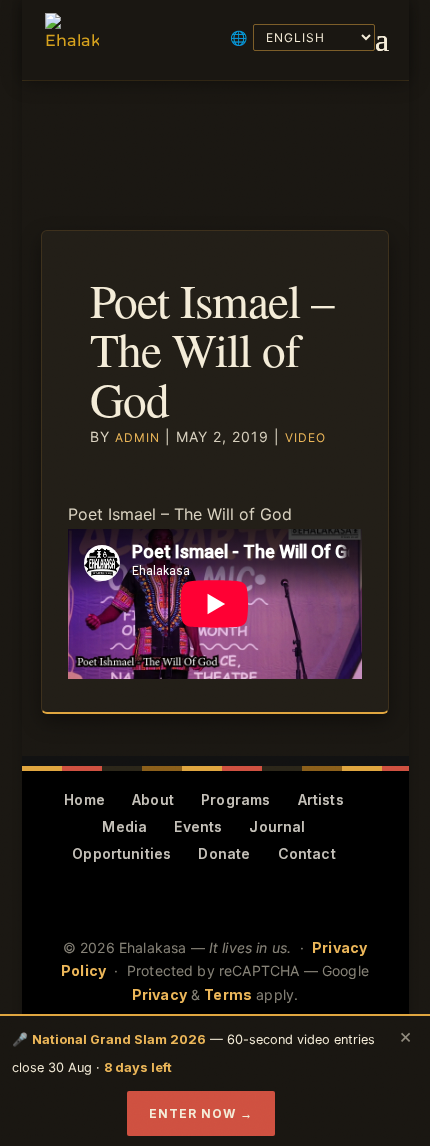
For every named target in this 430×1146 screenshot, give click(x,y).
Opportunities (121, 853)
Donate (224, 853)
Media (124, 826)
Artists (321, 799)
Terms (228, 994)
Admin (137, 437)
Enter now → (201, 1113)
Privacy (159, 994)
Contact (307, 853)
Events (198, 826)
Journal (277, 826)
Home (84, 799)
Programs (235, 799)
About (153, 799)
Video (305, 437)
